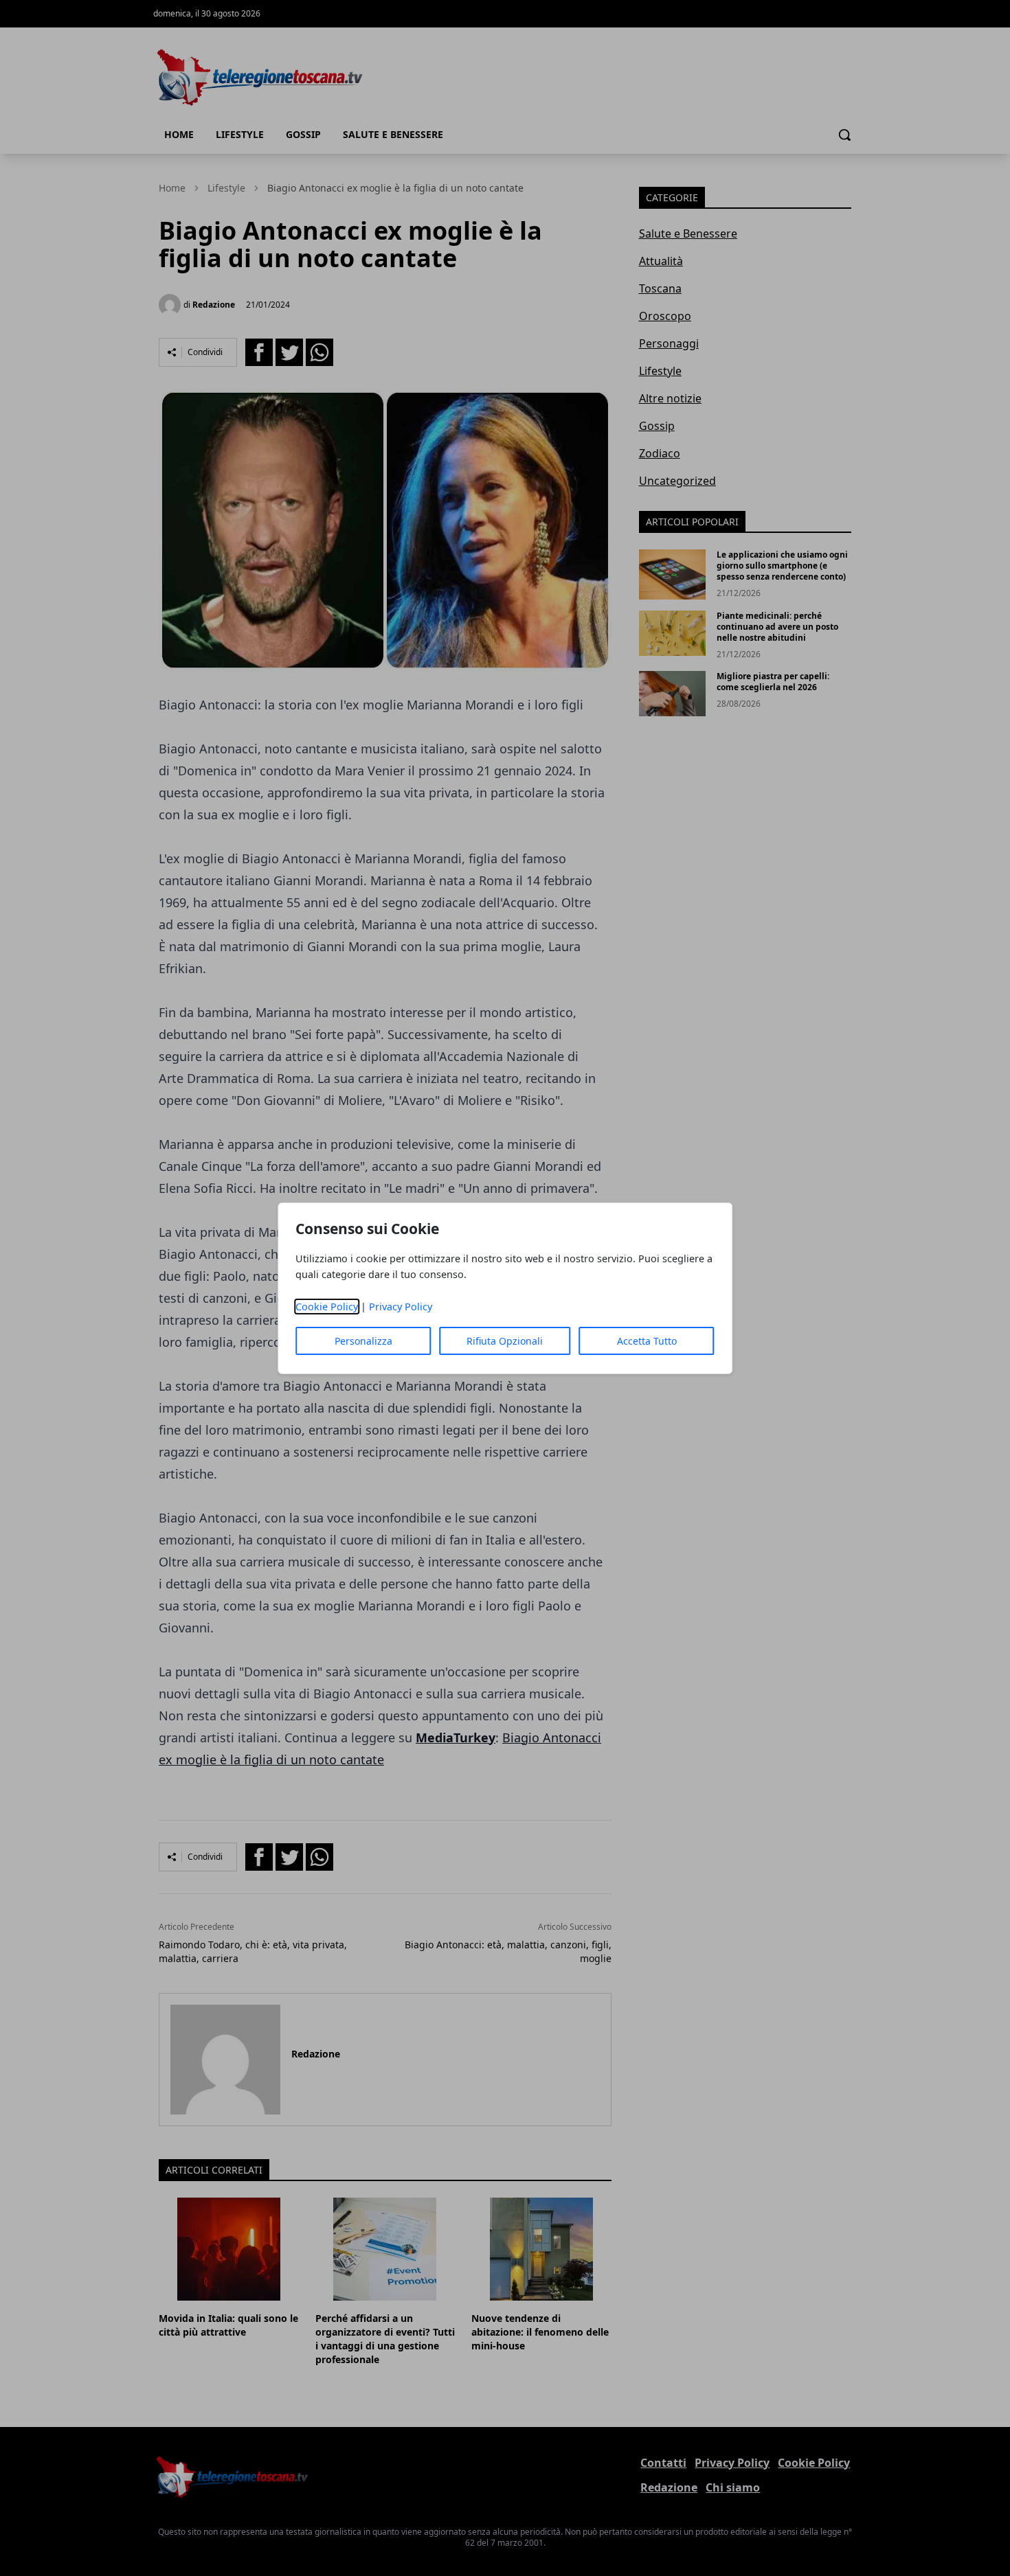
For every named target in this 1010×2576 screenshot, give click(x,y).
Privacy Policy (401, 1307)
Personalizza (363, 1341)
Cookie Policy (327, 1307)
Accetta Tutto (647, 1341)
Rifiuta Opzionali (505, 1341)
